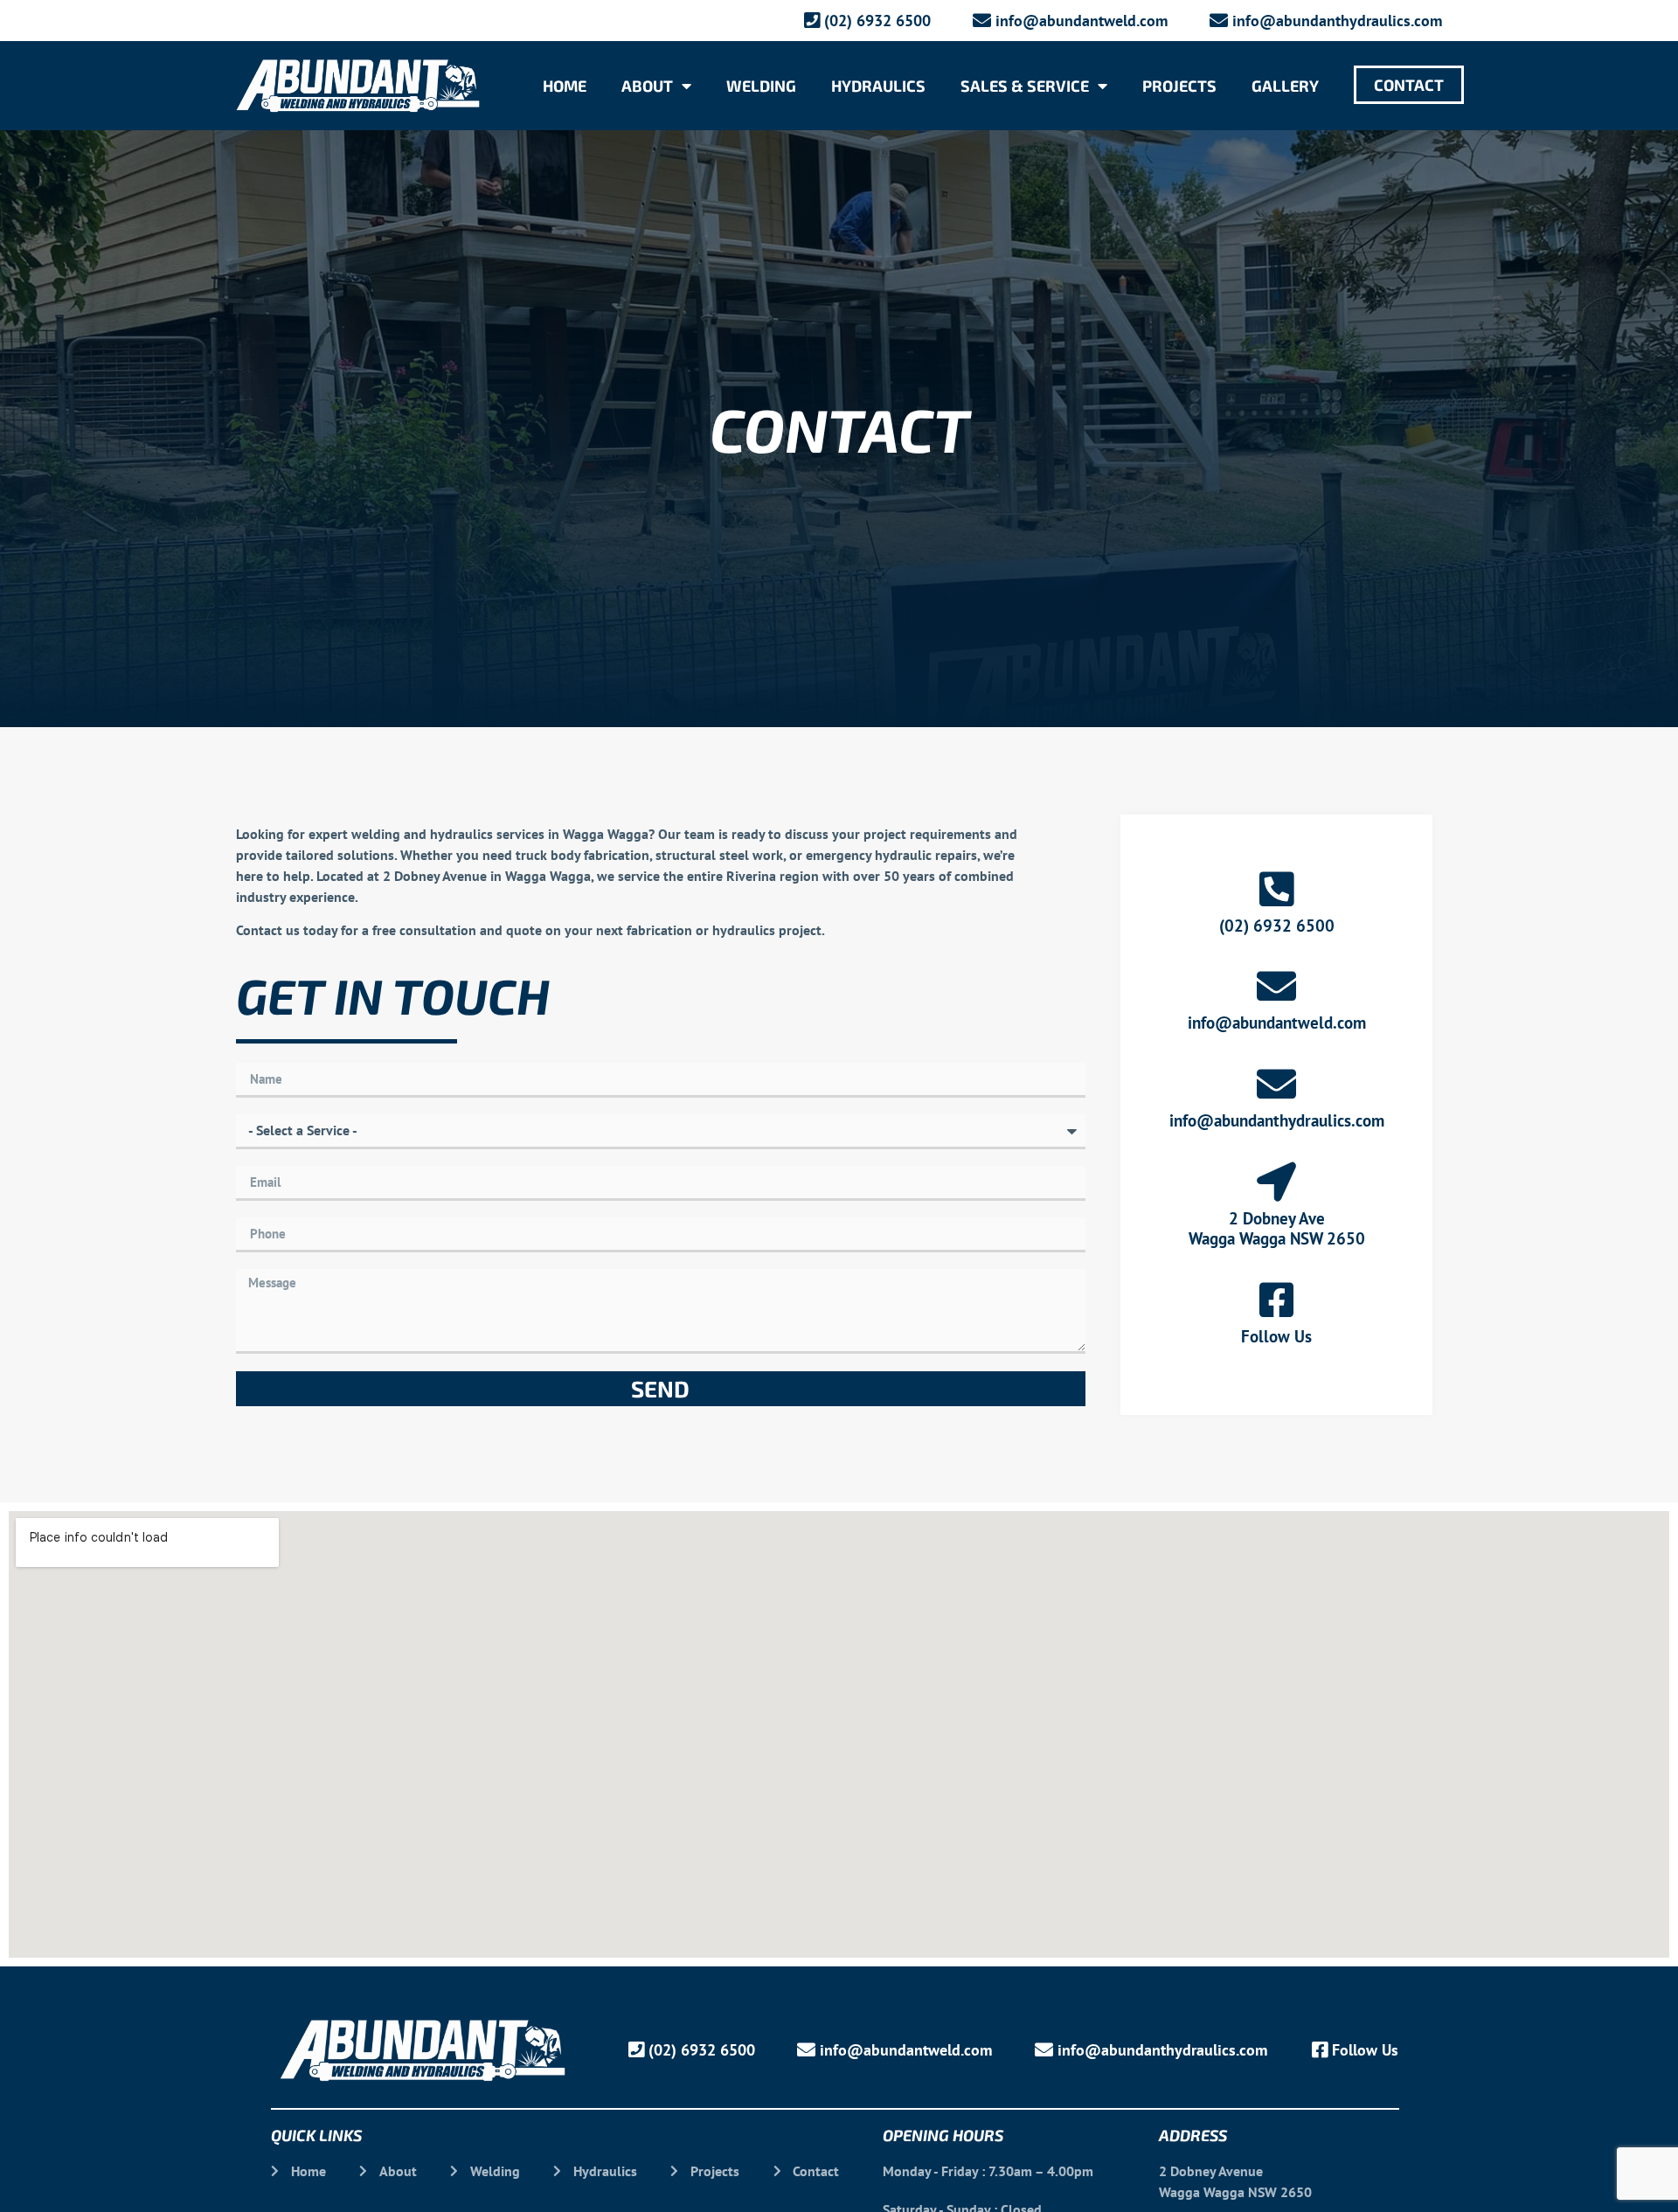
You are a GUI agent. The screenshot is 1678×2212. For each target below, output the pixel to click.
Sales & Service (1025, 86)
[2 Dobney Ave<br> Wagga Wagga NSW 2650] (1276, 1182)
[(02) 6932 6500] (1276, 889)
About (647, 86)
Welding (761, 86)
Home (565, 86)
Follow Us (1276, 1336)
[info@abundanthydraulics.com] (1276, 1084)
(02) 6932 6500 (1277, 926)
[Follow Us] (1276, 1300)
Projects (1179, 86)
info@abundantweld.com (1277, 1023)
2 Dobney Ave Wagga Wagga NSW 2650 (1277, 1228)
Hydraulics (878, 86)
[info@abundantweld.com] (1276, 986)
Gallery (1285, 86)
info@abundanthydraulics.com (1277, 1120)
